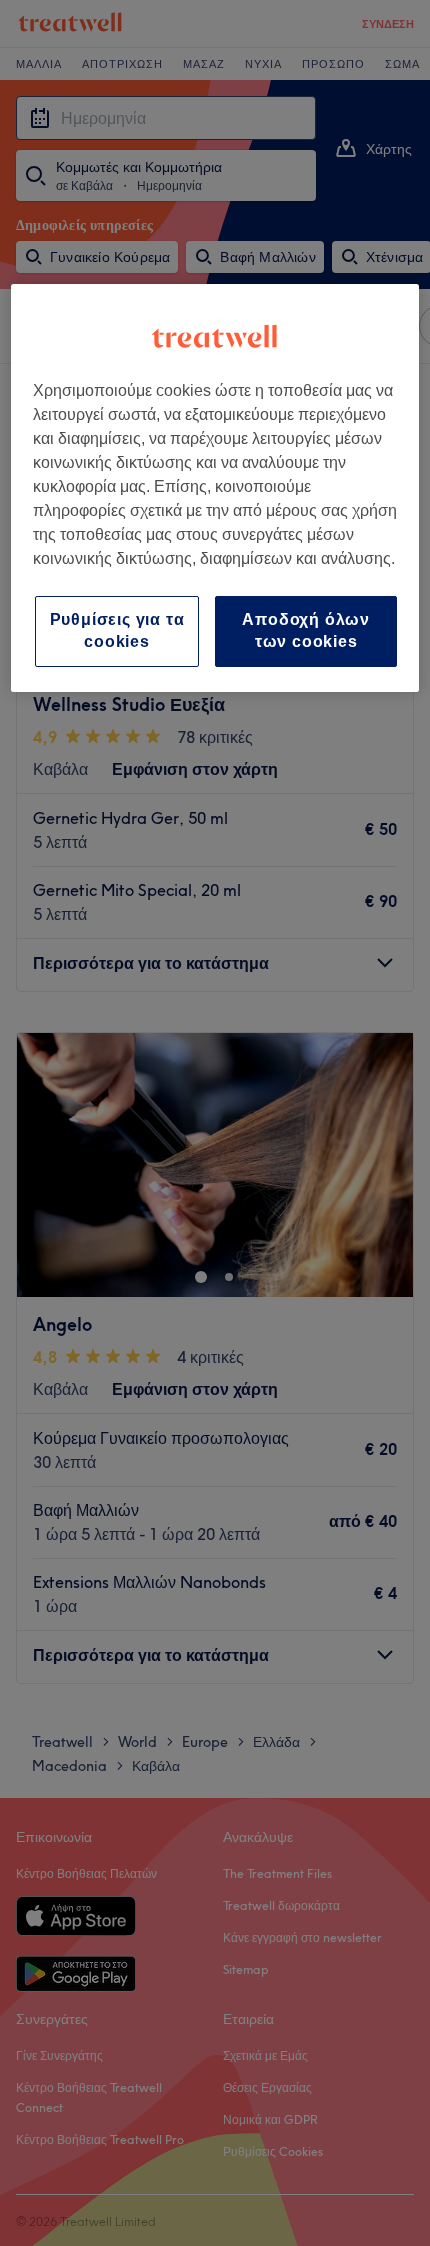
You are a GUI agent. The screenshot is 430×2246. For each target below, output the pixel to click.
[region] (215, 488)
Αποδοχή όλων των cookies (306, 630)
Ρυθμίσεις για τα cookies (117, 630)
